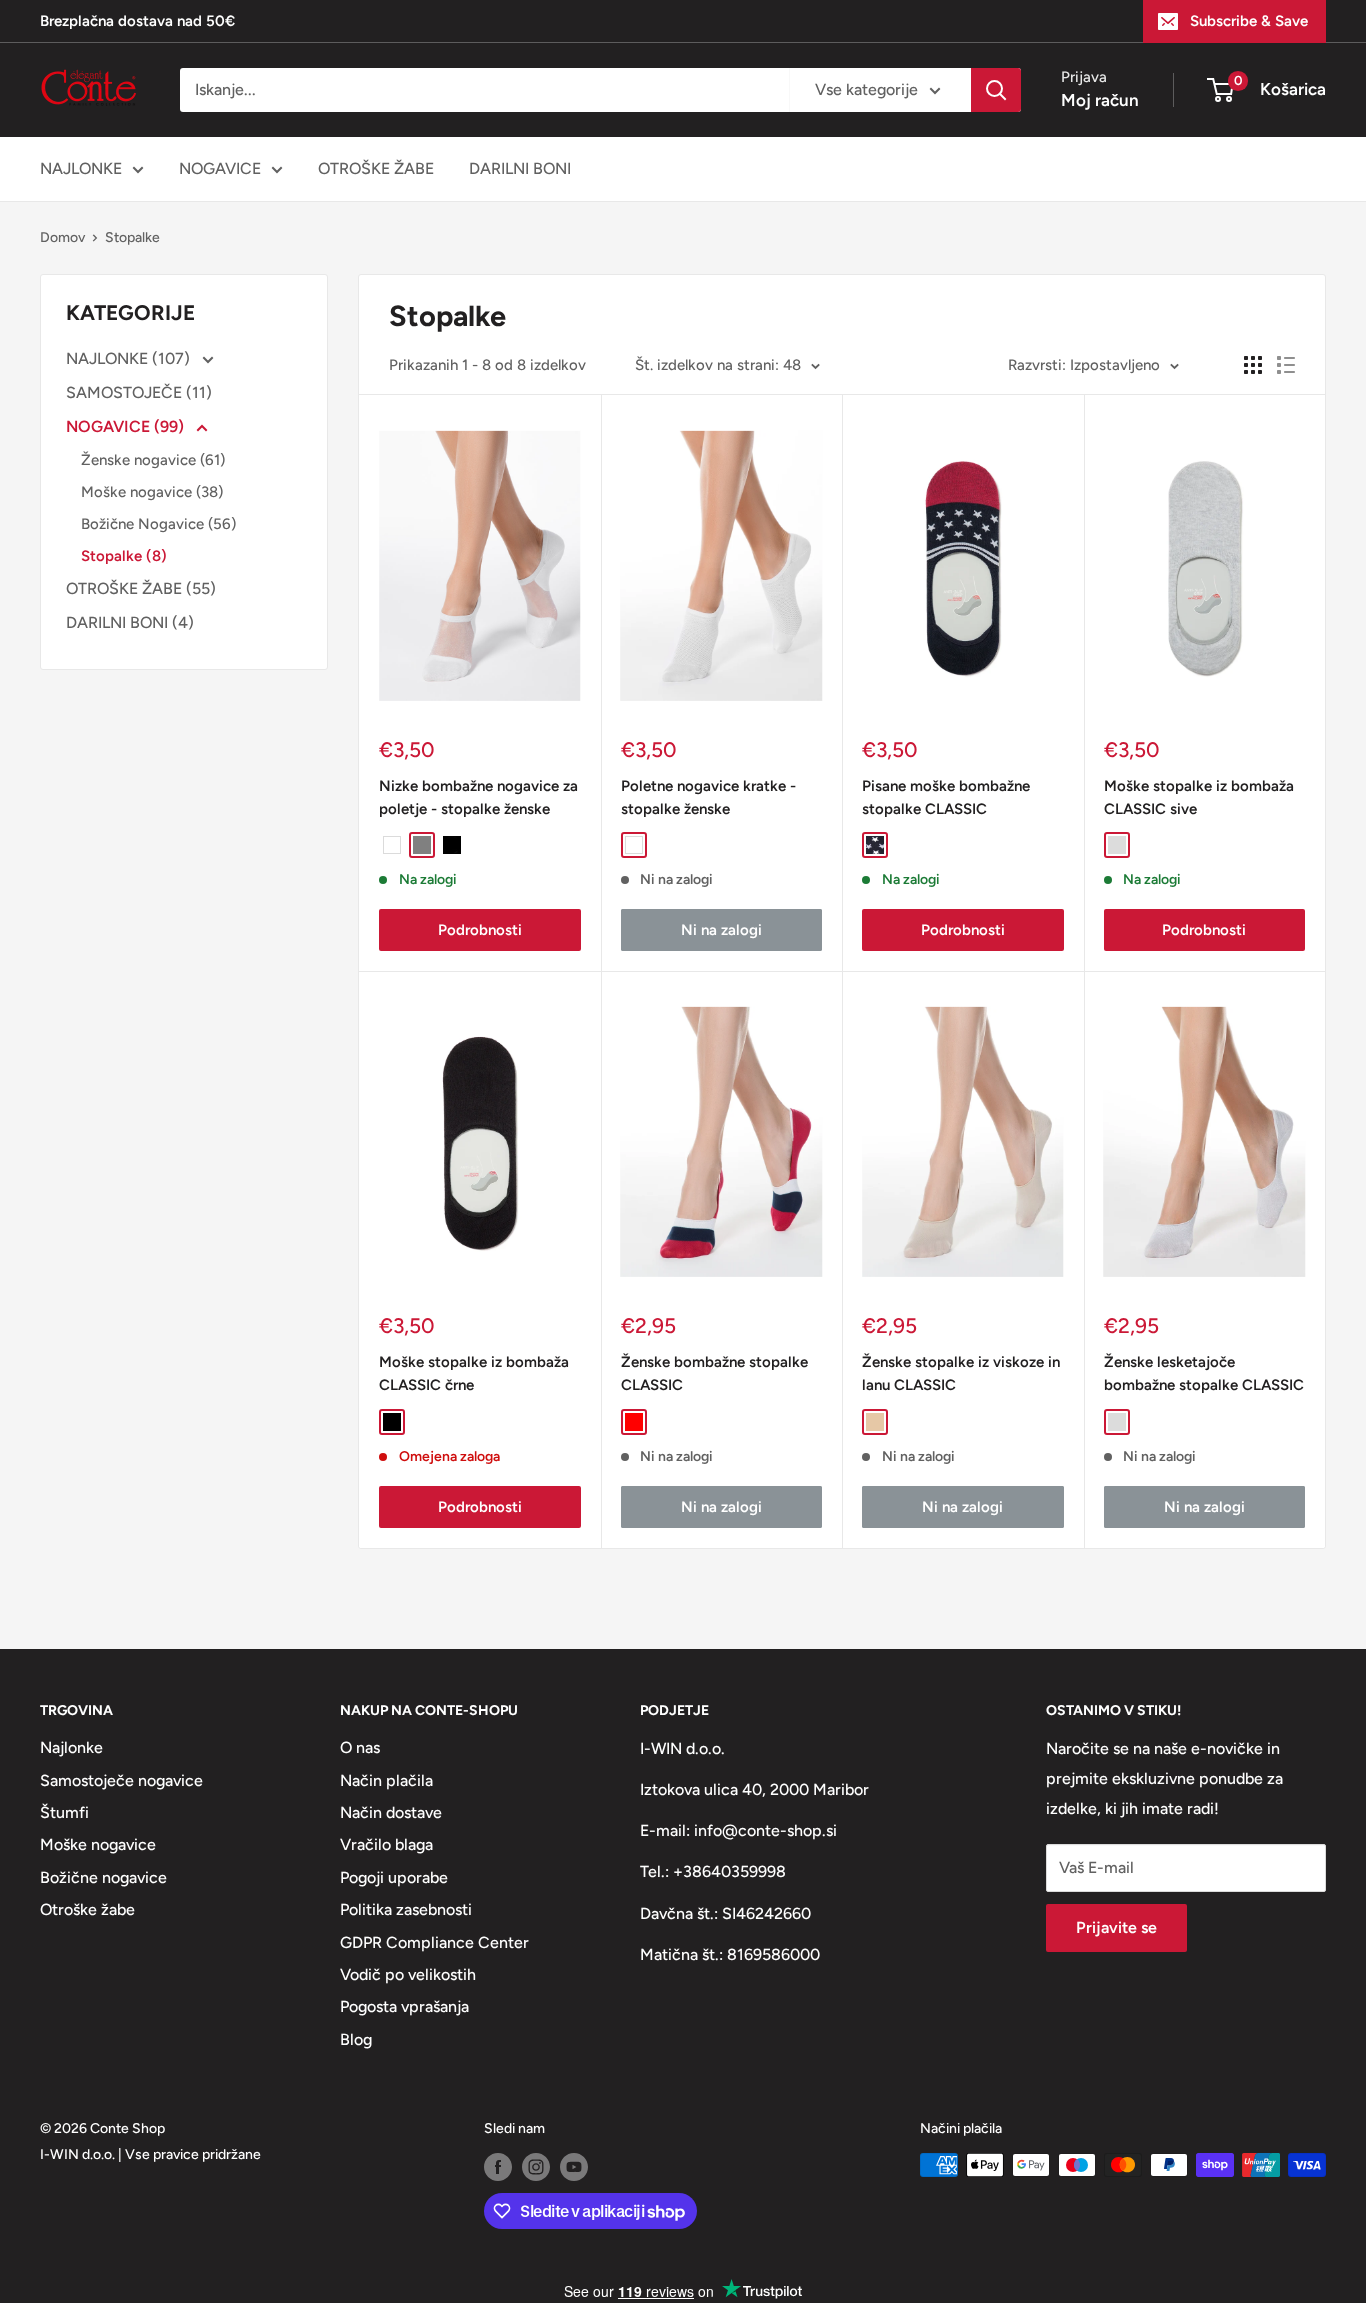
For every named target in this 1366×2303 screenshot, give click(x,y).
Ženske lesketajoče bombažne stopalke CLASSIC (1204, 1373)
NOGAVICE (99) (127, 426)
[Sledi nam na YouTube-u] (574, 2167)
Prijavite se (1116, 1927)
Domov (62, 237)
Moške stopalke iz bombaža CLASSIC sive (1199, 797)
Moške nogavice (98, 1844)
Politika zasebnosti (406, 1909)
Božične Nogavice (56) (158, 524)
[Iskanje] (996, 90)
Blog (356, 2039)
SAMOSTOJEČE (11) (139, 392)
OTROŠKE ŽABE (376, 168)
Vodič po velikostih (408, 1974)
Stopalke (132, 237)
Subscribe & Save (1249, 21)
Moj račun (1100, 100)
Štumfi (64, 1812)
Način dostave (391, 1812)
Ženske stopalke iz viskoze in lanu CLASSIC (961, 1373)
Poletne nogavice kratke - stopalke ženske (708, 797)
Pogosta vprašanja (404, 2006)
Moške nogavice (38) (152, 492)
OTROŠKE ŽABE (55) (141, 588)
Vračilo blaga (386, 1844)
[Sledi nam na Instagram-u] (536, 2167)
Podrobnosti (480, 930)
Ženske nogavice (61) (153, 460)
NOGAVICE (220, 168)
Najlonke (71, 1747)
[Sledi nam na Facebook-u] (498, 2167)
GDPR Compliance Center (434, 1942)
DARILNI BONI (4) (130, 622)
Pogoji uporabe (394, 1877)
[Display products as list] (1286, 365)
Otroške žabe (87, 1909)
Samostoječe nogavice (121, 1780)
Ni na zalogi (721, 930)
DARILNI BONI (520, 168)
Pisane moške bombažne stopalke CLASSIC (946, 797)
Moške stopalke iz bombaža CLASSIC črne (474, 1373)
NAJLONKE (81, 168)
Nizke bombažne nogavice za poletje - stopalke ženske (478, 797)
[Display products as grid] (1253, 365)
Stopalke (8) (124, 556)
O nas (360, 1747)
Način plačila (386, 1780)
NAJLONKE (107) (130, 358)
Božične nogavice (103, 1877)
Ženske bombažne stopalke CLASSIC (714, 1373)
